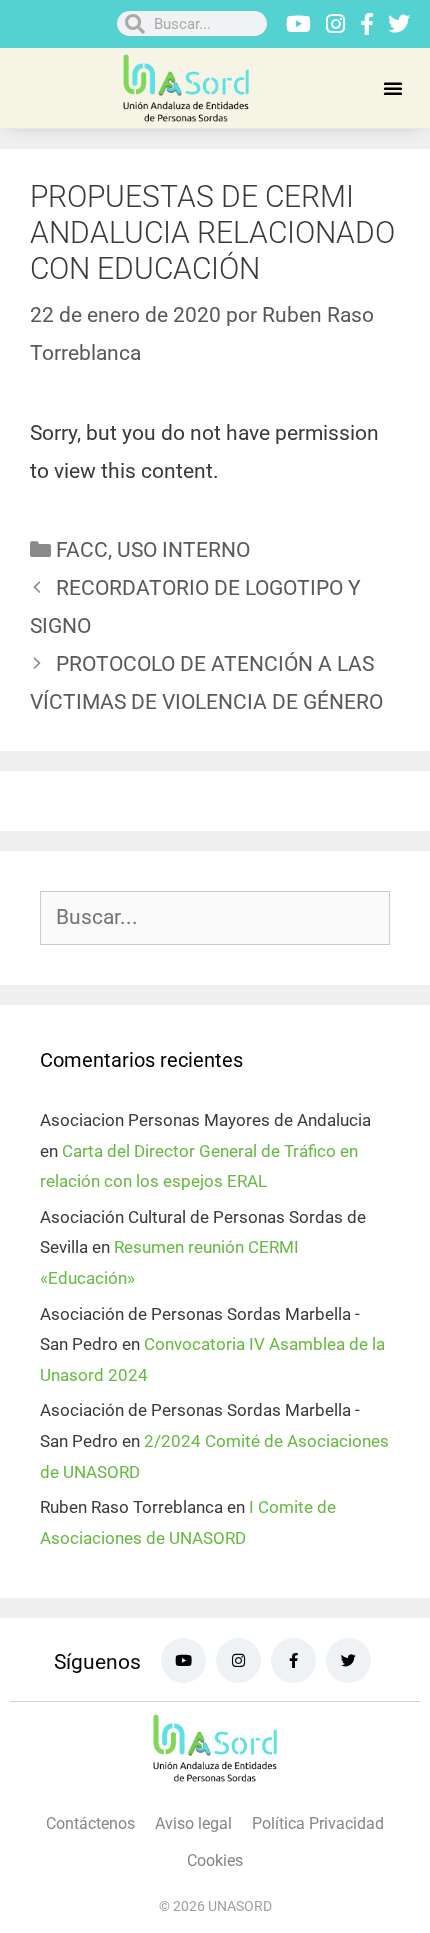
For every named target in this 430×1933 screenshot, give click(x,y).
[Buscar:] (215, 918)
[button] (393, 88)
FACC (82, 550)
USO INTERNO (183, 550)
